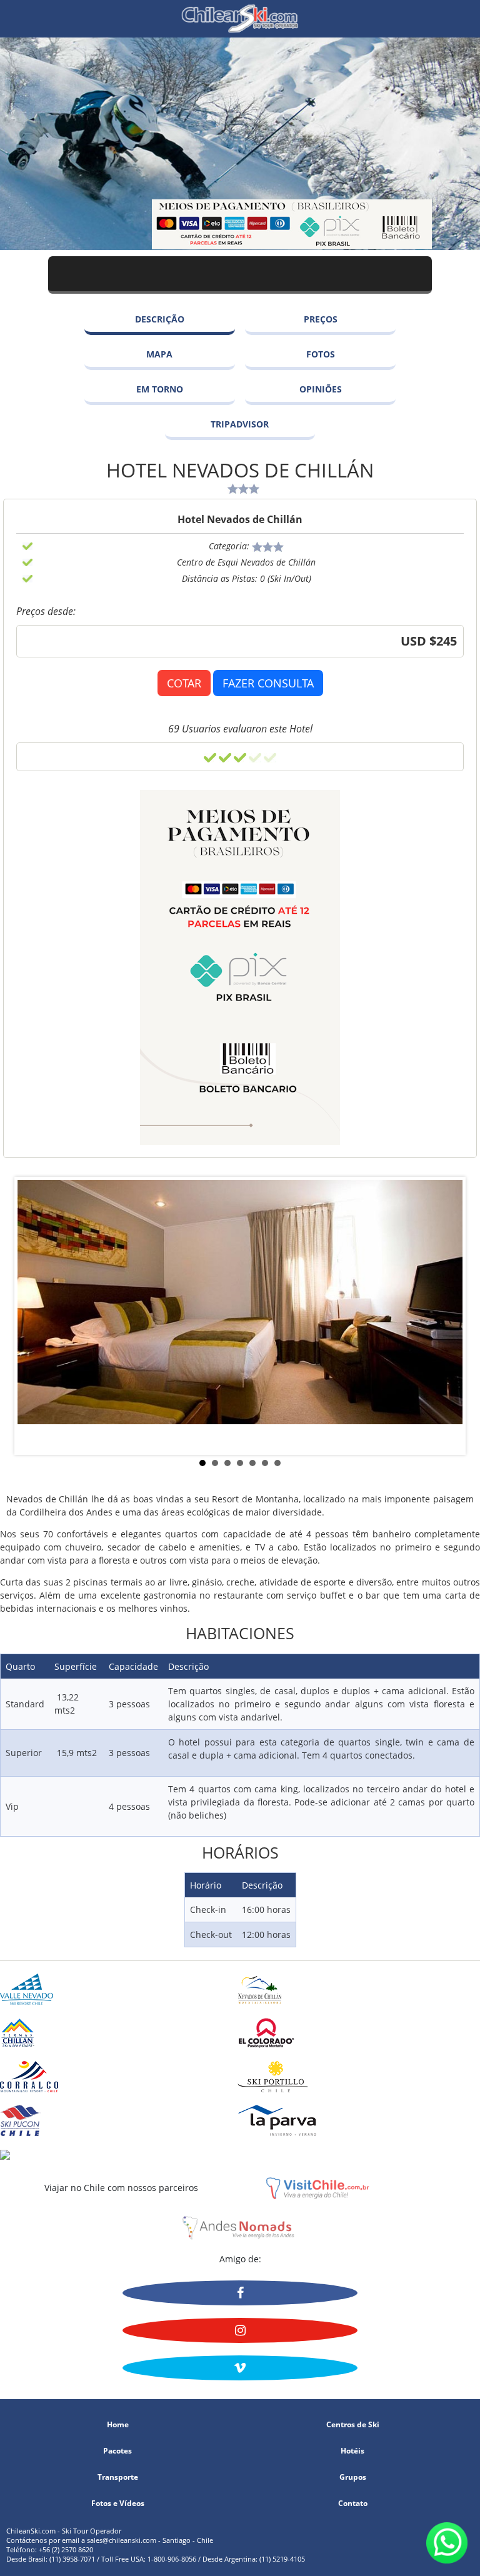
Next (464, 1455)
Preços (321, 319)
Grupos (353, 2477)
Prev (16, 1455)
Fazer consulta (268, 683)
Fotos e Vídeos (118, 2504)
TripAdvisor (240, 424)
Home (118, 2425)
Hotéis (352, 2451)
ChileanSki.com (240, 19)
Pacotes (117, 2451)
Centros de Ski (353, 2425)
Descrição (160, 319)
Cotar (184, 683)
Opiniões (321, 389)
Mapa (159, 354)
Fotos (321, 354)
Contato (353, 2504)
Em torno (160, 389)
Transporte (118, 2477)
